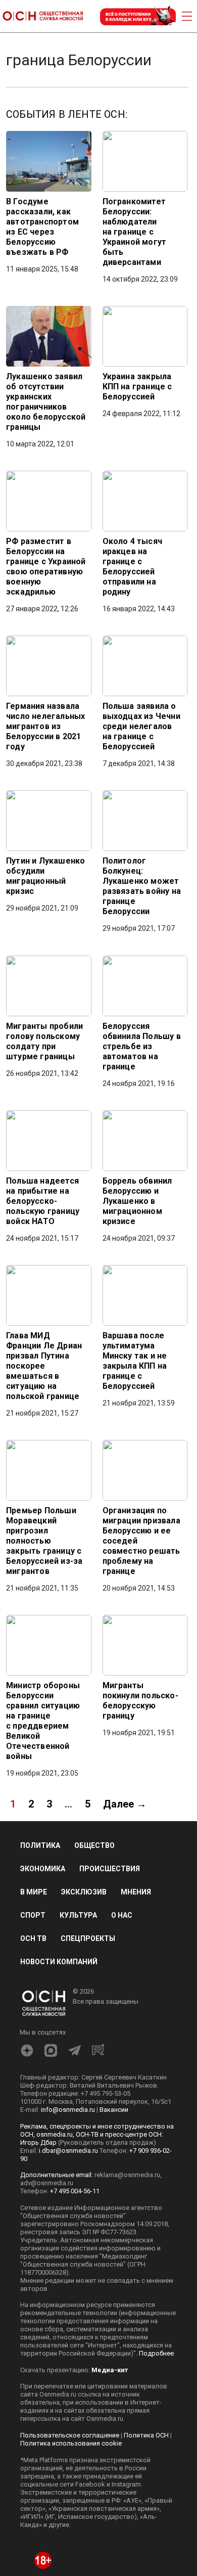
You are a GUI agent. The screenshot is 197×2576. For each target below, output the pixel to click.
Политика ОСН (146, 2435)
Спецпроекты (88, 1938)
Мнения (136, 1892)
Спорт (33, 1915)
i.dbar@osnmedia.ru (68, 2151)
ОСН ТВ (33, 1938)
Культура (78, 1915)
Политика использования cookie (71, 2443)
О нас (122, 1915)
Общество (94, 1845)
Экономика (43, 1869)
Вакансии (114, 2110)
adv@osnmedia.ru (47, 2183)
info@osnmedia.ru (68, 2110)
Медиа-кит (110, 2370)
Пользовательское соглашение (70, 2435)
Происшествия (110, 1869)
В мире (34, 1892)
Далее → (125, 1804)
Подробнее (156, 2353)
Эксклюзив (84, 1892)
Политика (40, 1845)
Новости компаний (59, 1962)
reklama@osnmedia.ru (127, 2175)
